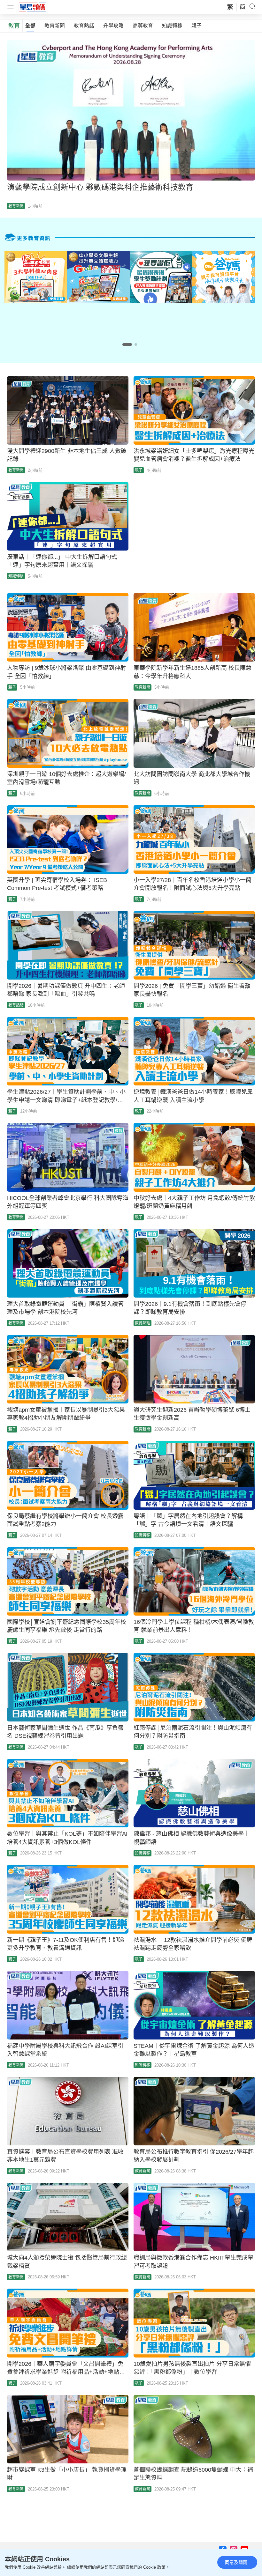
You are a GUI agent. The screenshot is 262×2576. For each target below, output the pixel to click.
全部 (30, 26)
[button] (127, 344)
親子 (196, 26)
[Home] (33, 7)
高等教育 (143, 26)
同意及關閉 (236, 2562)
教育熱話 (84, 26)
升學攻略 (113, 26)
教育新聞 (55, 26)
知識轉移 (172, 26)
